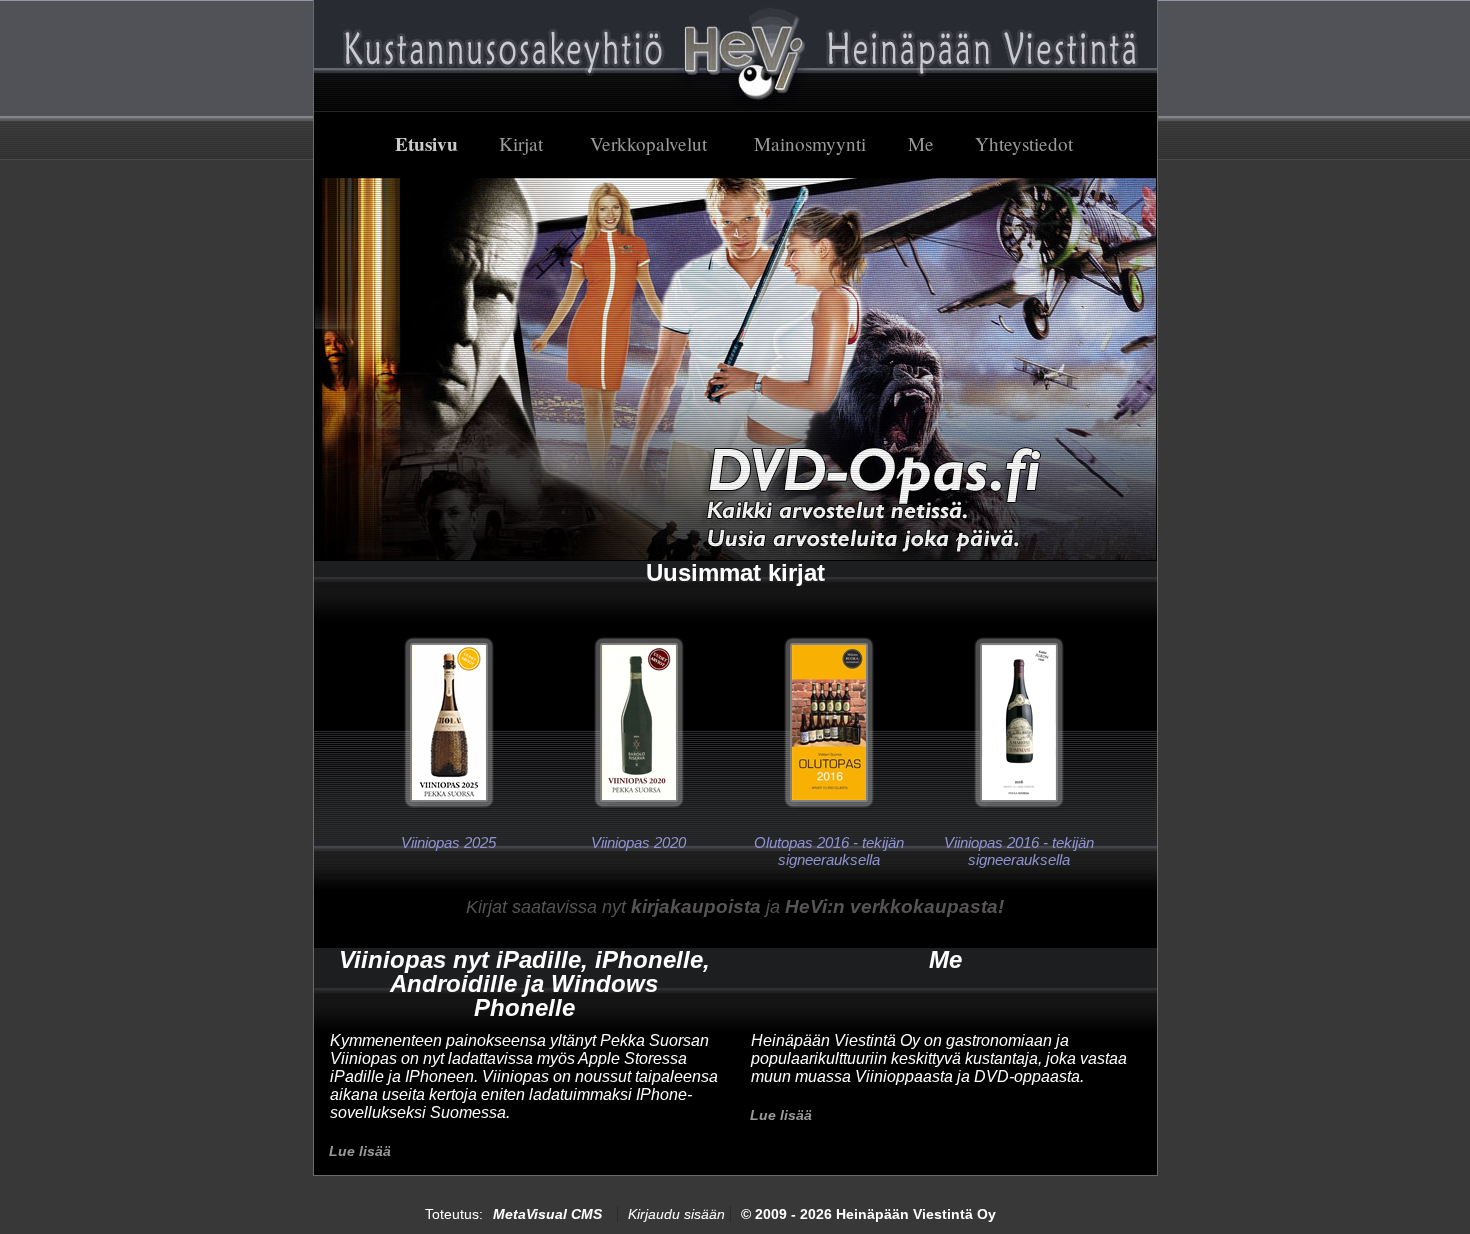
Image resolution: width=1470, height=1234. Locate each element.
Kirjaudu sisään (676, 1214)
